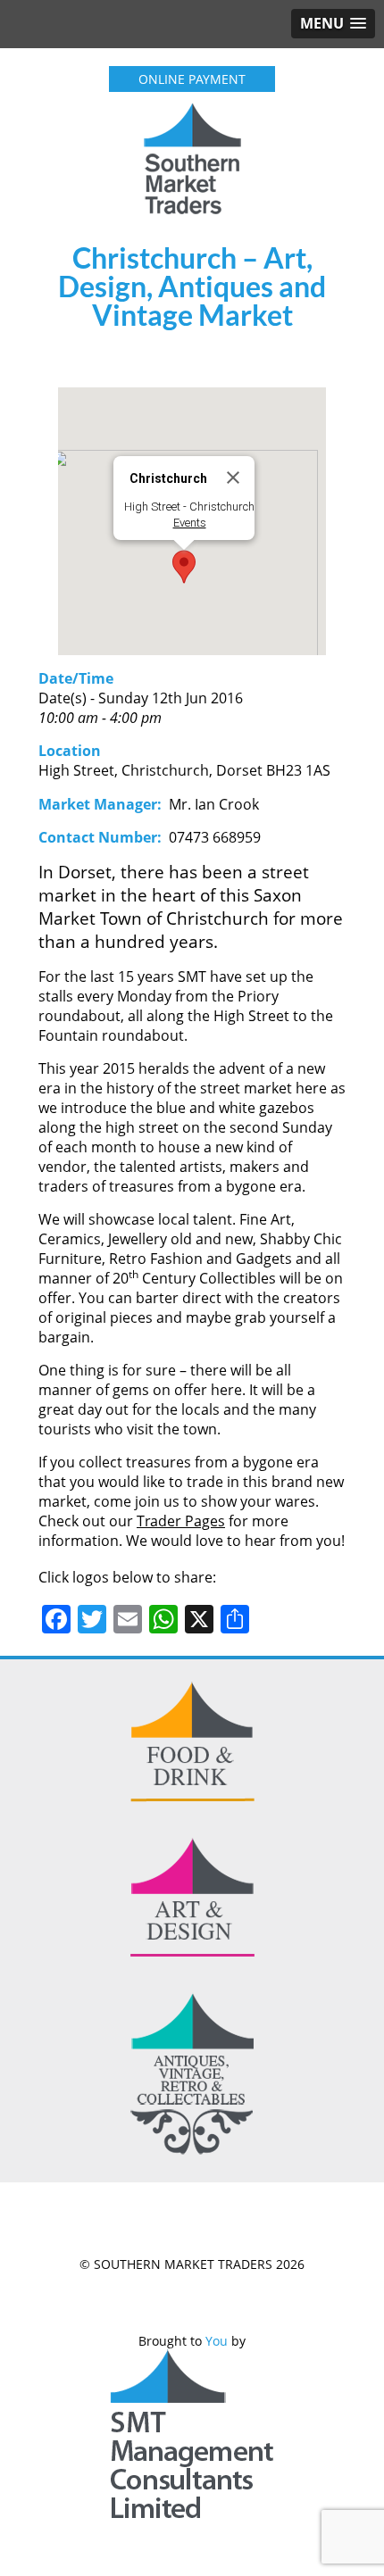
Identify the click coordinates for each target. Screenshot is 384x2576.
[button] (184, 567)
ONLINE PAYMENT (192, 79)
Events (190, 523)
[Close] (233, 478)
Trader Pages (181, 1521)
